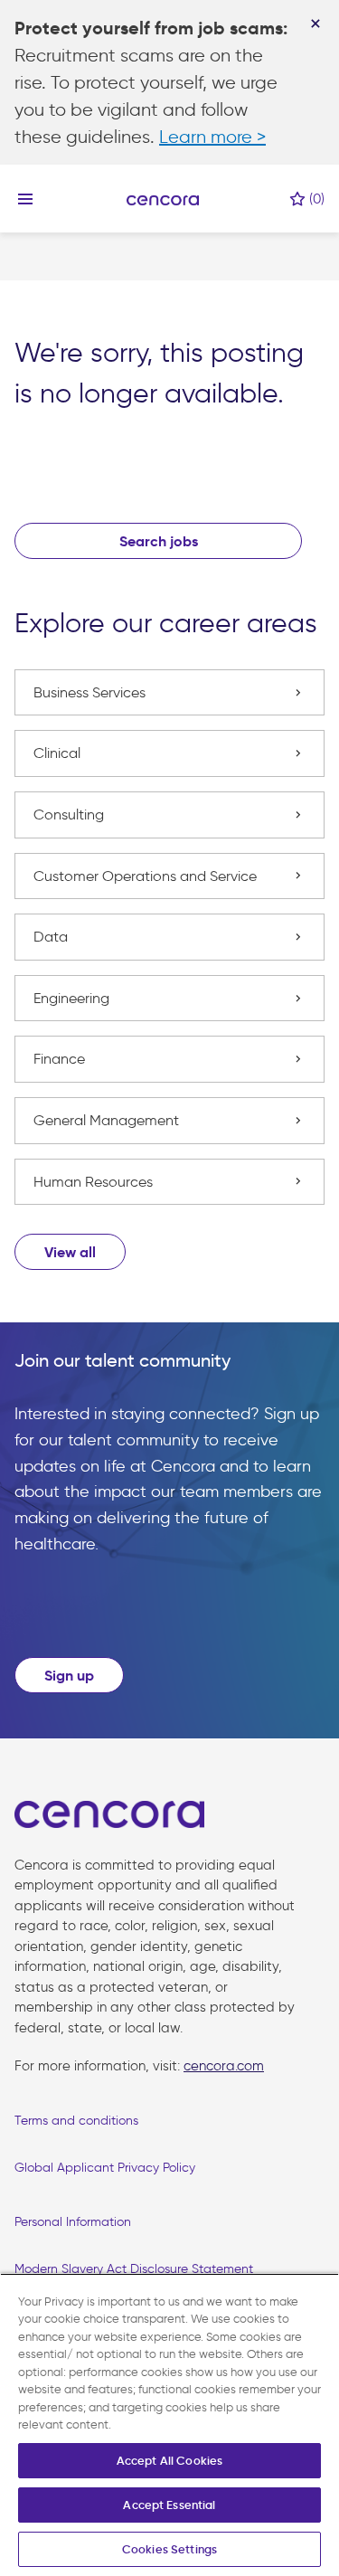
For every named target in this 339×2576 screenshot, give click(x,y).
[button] (70, 1252)
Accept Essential (169, 2505)
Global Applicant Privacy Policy (105, 2168)
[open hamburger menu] (25, 199)
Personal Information (73, 2222)
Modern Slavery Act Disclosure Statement (134, 2269)
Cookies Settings (169, 2549)
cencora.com (224, 2066)
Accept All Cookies (169, 2461)
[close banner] (315, 24)
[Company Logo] (163, 199)
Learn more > (212, 137)
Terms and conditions (76, 2121)
